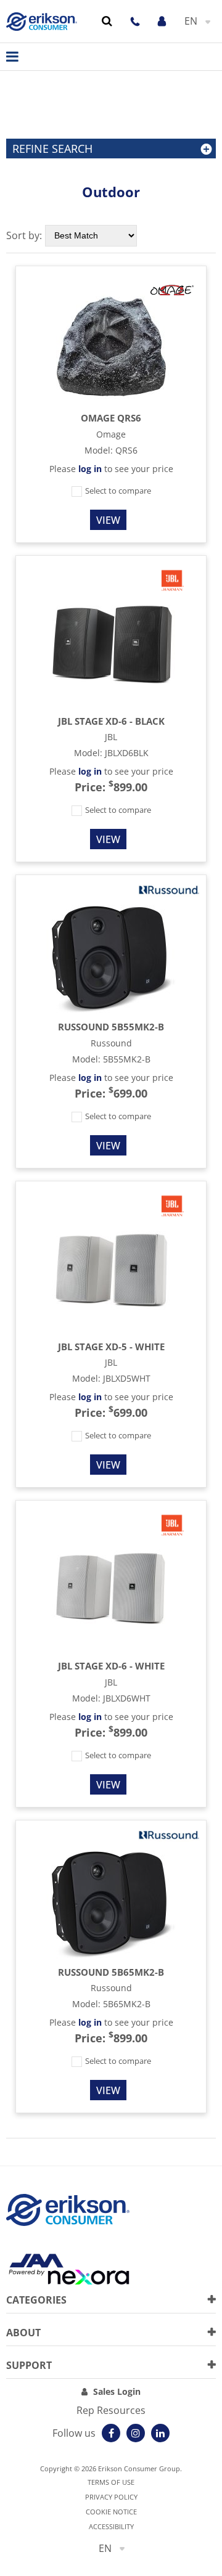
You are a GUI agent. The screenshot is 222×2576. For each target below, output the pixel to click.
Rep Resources (111, 2410)
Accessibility (111, 2526)
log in (90, 469)
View (108, 520)
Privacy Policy (111, 2497)
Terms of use (111, 2482)
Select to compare (117, 491)
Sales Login (117, 2391)
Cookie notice (111, 2512)
